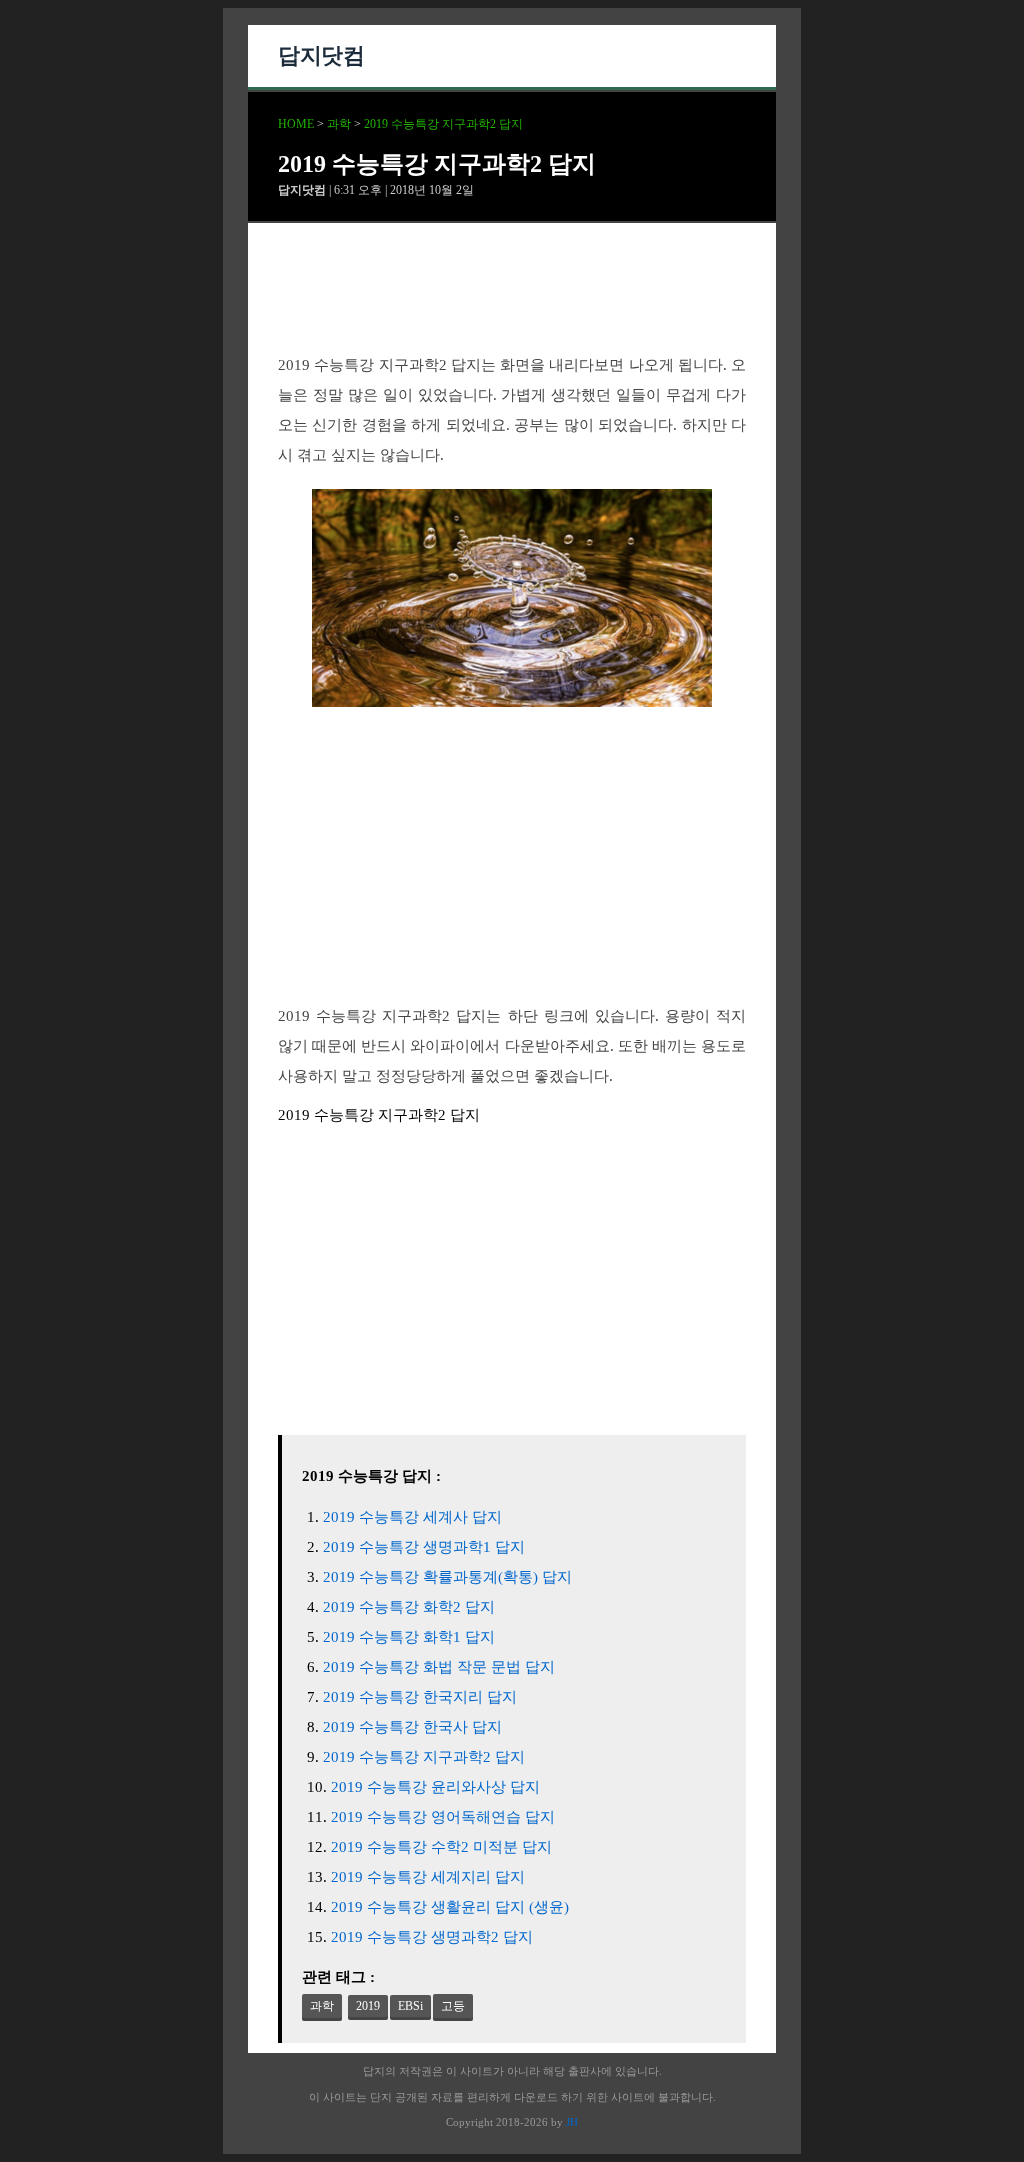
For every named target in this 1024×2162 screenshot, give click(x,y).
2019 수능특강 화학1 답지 (409, 1637)
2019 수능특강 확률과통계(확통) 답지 (447, 1577)
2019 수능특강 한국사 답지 (412, 1727)
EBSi (410, 2006)
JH (572, 2122)
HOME (296, 124)
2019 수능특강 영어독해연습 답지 (443, 1817)
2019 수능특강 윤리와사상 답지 (435, 1787)
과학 (339, 124)
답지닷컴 (321, 55)
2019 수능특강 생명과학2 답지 (432, 1937)
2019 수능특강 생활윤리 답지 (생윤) (450, 1907)
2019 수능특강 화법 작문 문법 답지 (439, 1667)
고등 (453, 2006)
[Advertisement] (512, 305)
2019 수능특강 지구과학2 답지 (443, 124)
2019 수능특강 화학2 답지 (409, 1607)
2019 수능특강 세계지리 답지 (428, 1877)
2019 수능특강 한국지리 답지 (420, 1697)
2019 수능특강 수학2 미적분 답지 (441, 1847)
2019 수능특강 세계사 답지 (412, 1517)
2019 (368, 2006)
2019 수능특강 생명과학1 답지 (424, 1547)
